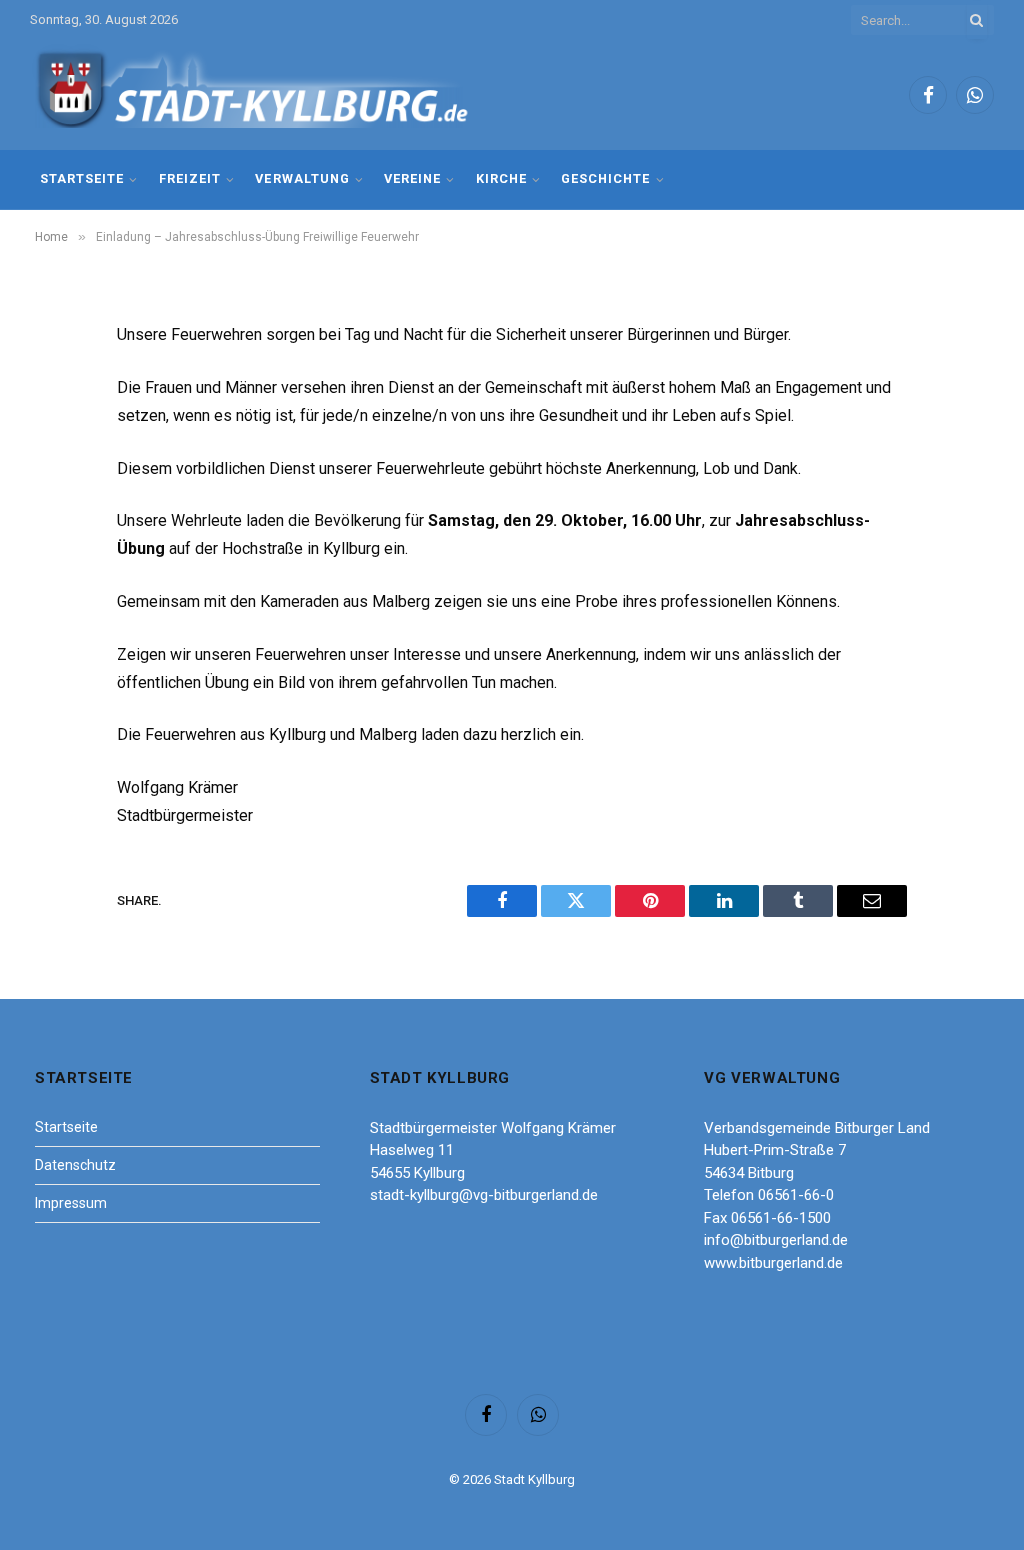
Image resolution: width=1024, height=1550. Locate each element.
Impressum (71, 1203)
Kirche (501, 178)
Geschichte (605, 178)
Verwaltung (302, 178)
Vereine (412, 178)
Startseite (82, 178)
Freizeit (190, 178)
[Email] (57, 592)
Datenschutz (75, 1165)
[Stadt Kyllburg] (253, 95)
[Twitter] (57, 439)
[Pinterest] (57, 541)
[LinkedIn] (57, 490)
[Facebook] (57, 388)
